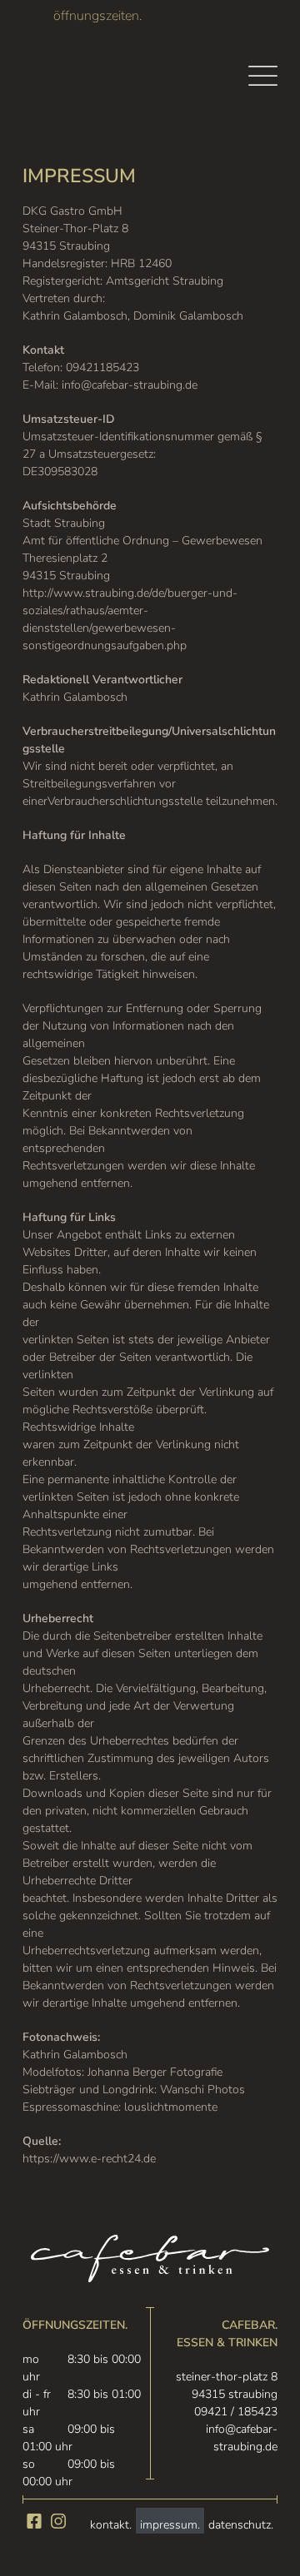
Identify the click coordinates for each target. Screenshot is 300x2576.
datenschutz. (241, 2525)
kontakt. (111, 2525)
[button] (263, 76)
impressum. (170, 2525)
